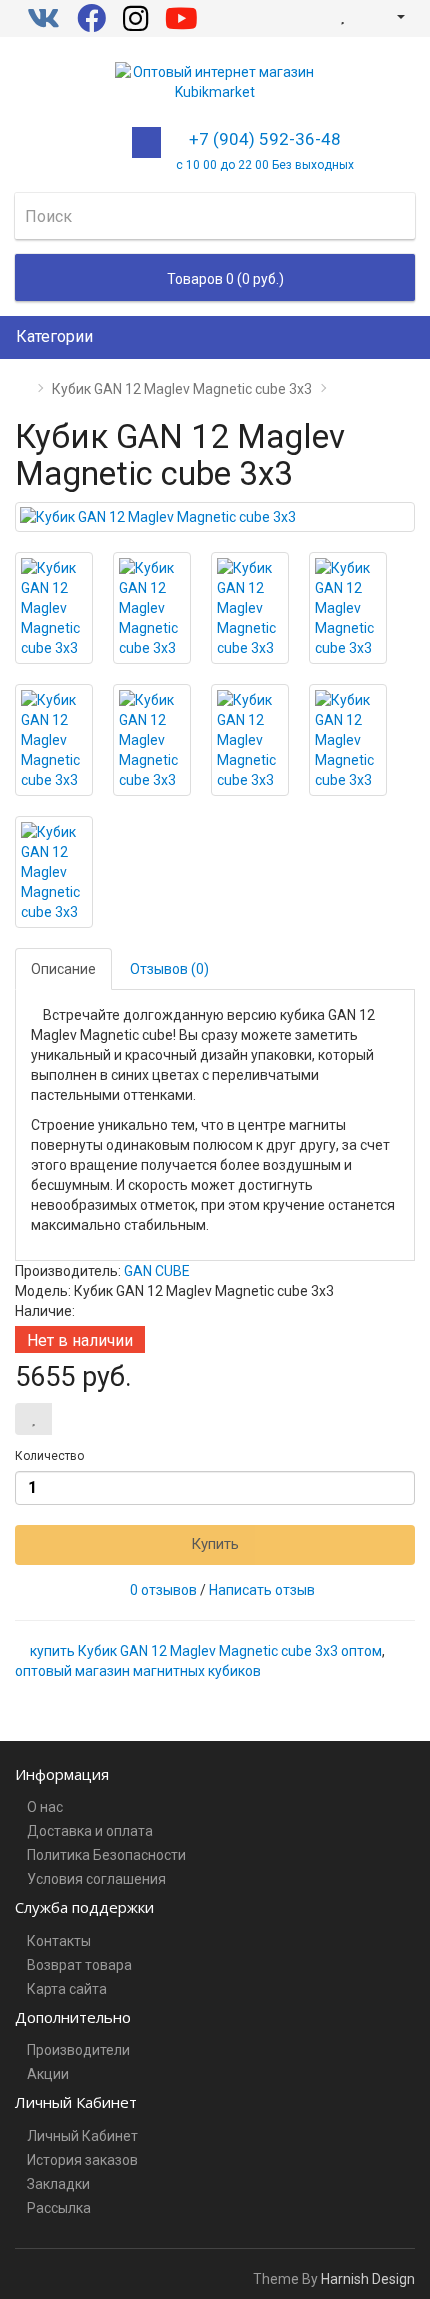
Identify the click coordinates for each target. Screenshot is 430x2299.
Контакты (59, 1941)
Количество (49, 1456)
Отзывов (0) (169, 969)
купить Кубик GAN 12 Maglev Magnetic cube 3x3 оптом (206, 1651)
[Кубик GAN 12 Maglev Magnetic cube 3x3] (215, 517)
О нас (45, 1807)
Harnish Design (368, 2279)
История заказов (82, 2160)
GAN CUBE (157, 1271)
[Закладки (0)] (342, 16)
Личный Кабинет (82, 2136)
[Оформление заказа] (364, 16)
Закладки (58, 2184)
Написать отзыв (262, 1590)
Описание (63, 969)
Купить (215, 1544)
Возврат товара (79, 1965)
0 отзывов (163, 1590)
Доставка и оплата (90, 1831)
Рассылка (59, 2208)
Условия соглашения (96, 1879)
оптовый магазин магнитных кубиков (138, 1671)
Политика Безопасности (106, 1855)
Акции (48, 2074)
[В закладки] (33, 1419)
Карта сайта (67, 1989)
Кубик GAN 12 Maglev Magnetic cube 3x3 (182, 389)
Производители (78, 2050)
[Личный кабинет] (392, 16)
